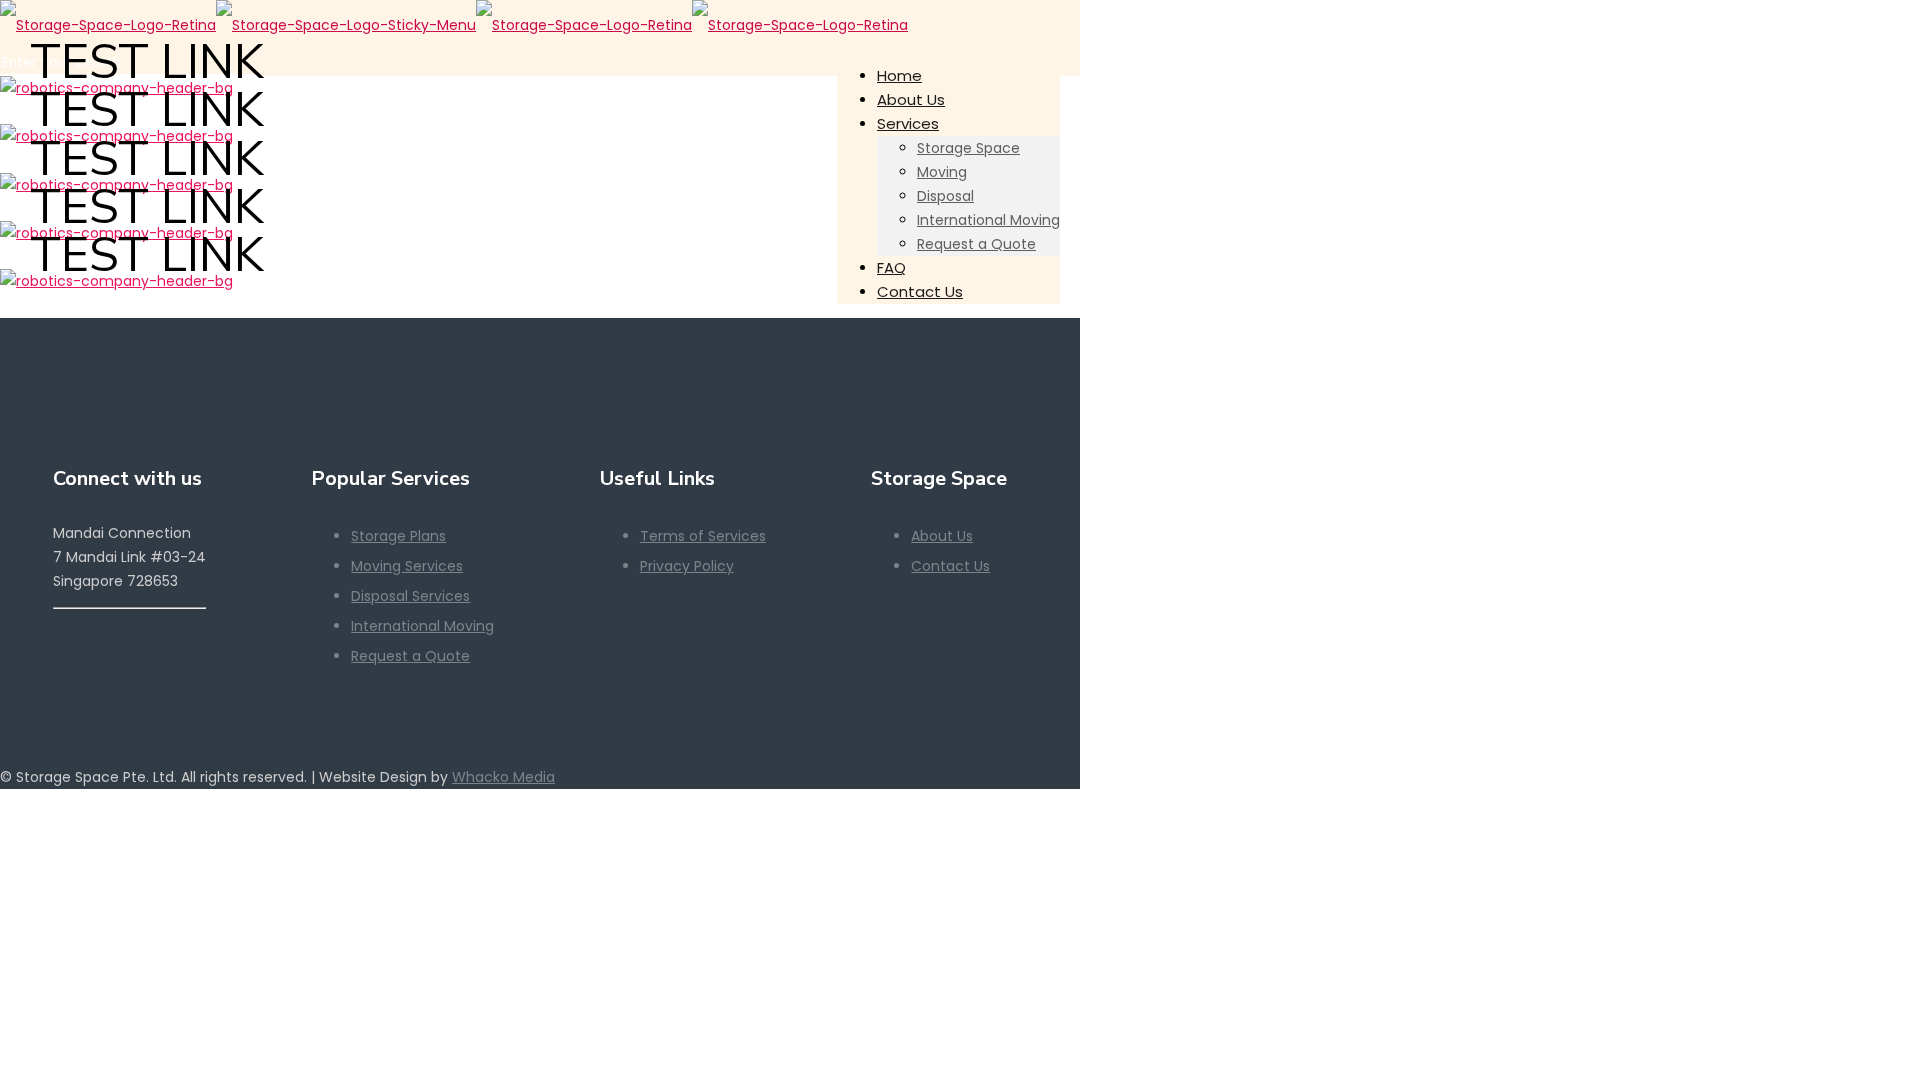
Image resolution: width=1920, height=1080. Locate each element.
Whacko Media (503, 777)
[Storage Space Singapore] (454, 25)
